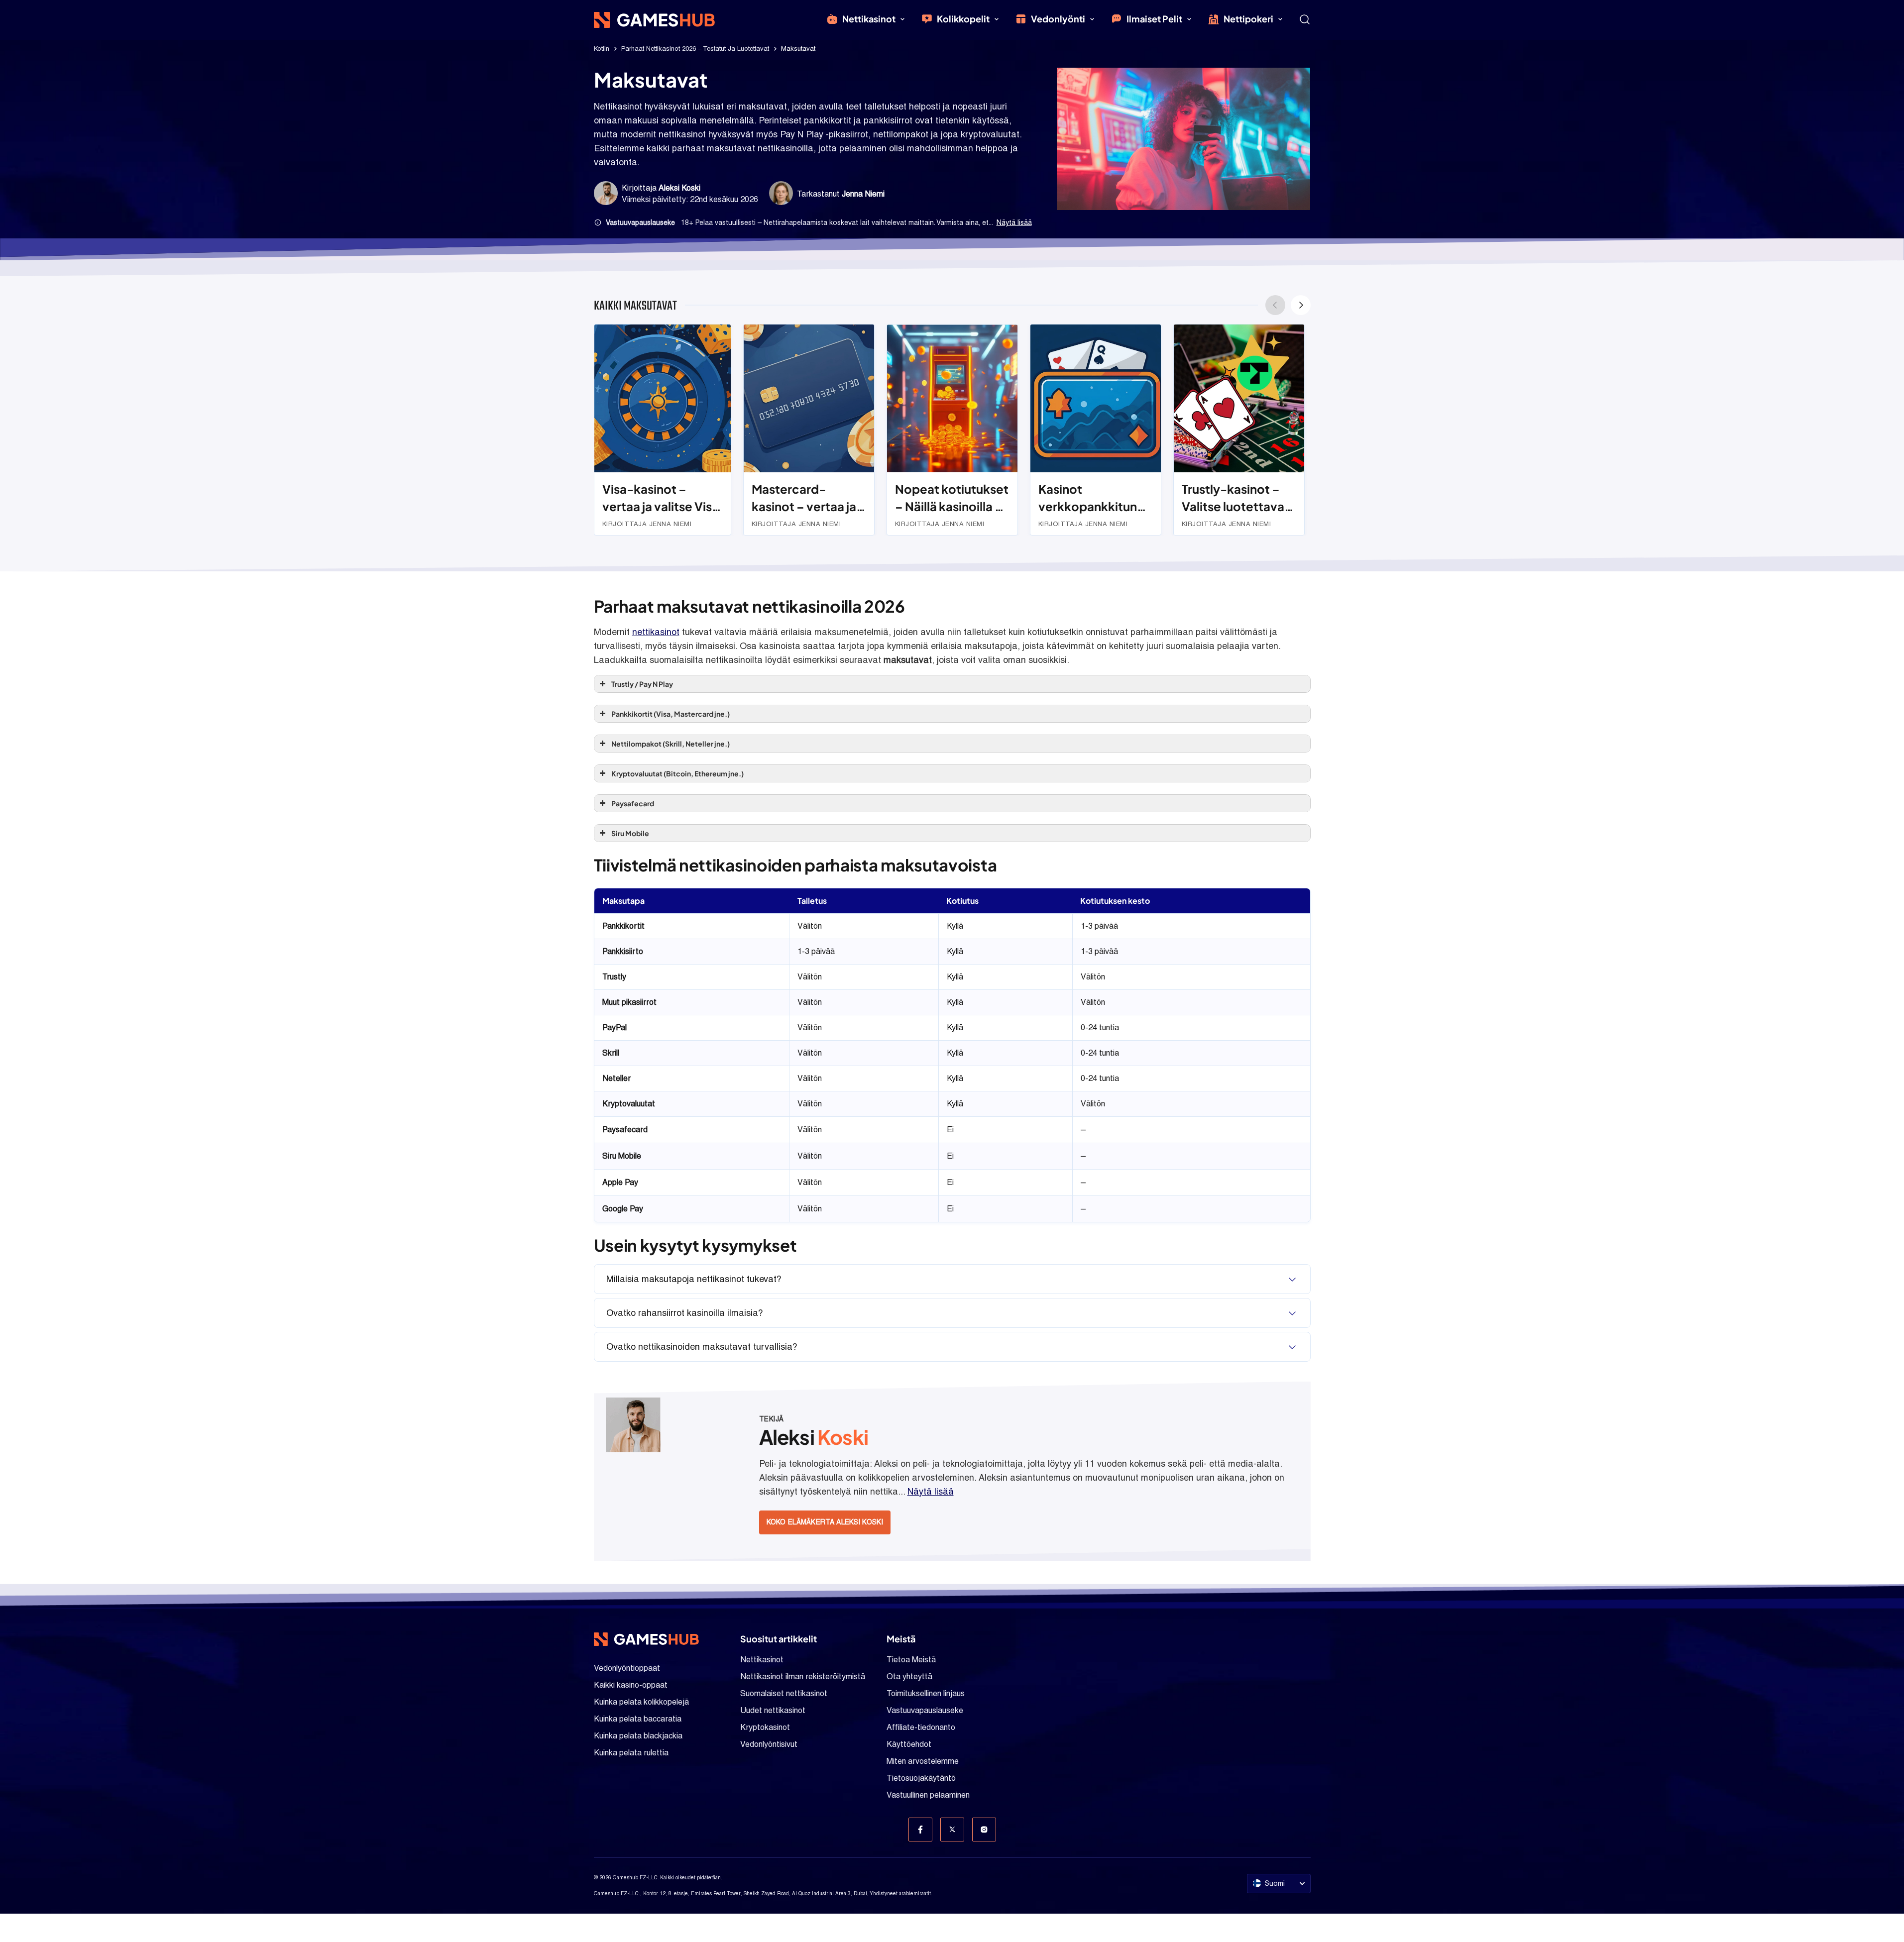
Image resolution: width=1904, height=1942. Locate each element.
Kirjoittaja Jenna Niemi (647, 524)
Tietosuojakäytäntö (921, 1778)
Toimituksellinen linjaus (926, 1693)
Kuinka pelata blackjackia (638, 1736)
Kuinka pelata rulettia (631, 1753)
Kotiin (602, 49)
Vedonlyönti (1058, 19)
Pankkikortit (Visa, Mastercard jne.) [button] (671, 714)
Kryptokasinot (765, 1727)
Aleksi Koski (679, 188)
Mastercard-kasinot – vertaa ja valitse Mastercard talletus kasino (805, 498)
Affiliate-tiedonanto (921, 1727)
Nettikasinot (869, 19)
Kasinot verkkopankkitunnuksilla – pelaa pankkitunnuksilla (1096, 498)
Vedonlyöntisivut (769, 1744)
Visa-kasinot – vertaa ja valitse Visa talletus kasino (661, 498)
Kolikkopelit (963, 19)
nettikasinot (656, 632)
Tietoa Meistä (911, 1660)
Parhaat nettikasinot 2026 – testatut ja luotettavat (695, 49)
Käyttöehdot (909, 1744)
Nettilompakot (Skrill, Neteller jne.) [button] (671, 744)
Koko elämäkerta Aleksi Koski (825, 1522)
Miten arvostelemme (923, 1761)
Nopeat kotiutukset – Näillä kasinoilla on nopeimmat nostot (952, 498)
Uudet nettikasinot (773, 1710)
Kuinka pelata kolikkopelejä (641, 1702)
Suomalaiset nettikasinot (784, 1693)
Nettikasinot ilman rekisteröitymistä (803, 1676)
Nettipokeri (1248, 19)
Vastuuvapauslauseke (925, 1710)
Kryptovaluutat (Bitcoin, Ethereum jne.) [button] (677, 773)
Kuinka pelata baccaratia (638, 1719)
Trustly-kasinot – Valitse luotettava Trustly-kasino (1233, 498)
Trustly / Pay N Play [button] (642, 684)
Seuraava (1301, 305)
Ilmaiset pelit (1154, 19)
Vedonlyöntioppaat (627, 1668)
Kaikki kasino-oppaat (631, 1685)
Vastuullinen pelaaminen (928, 1795)
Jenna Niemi (863, 194)
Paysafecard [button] (633, 803)
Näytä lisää (1014, 222)
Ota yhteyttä (909, 1676)
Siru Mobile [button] (630, 833)
